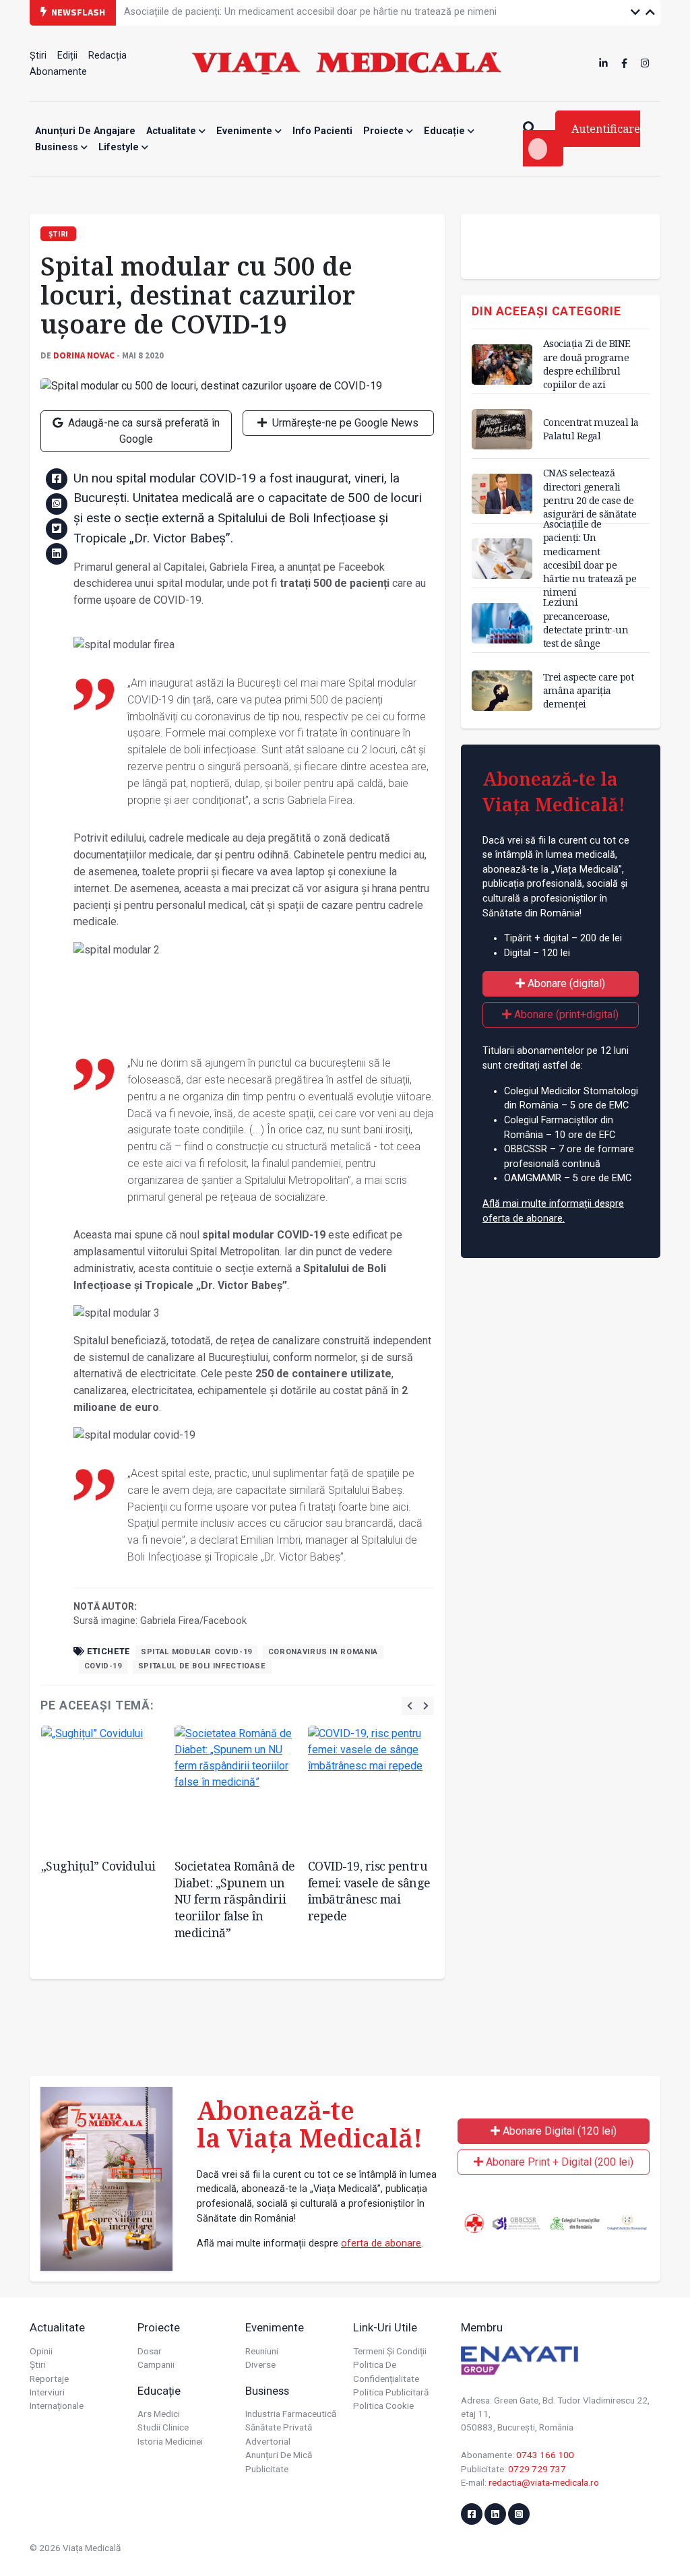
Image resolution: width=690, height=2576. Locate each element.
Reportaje (49, 2379)
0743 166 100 (545, 2455)
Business (58, 147)
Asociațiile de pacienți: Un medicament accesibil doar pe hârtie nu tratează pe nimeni (310, 12)
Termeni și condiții (390, 2351)
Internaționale (57, 2406)
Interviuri (47, 2392)
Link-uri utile (385, 2327)
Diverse (260, 2364)
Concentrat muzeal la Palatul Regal (591, 429)
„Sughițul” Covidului (98, 1866)
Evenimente (246, 131)
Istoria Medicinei (170, 2441)
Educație (446, 131)
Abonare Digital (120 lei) (558, 2131)
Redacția (107, 56)
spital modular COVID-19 (196, 1652)
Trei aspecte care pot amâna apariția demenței (589, 690)
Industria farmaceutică (291, 2414)
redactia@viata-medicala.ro (544, 2482)
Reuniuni (262, 2351)
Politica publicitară (391, 2392)
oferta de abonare (381, 2243)
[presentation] (410, 1706)
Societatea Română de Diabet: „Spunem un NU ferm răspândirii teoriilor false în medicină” (235, 1899)
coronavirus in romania (323, 1652)
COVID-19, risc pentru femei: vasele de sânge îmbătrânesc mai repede (369, 1891)
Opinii (41, 2351)
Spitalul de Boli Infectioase (202, 1666)
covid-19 (103, 1666)
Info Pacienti (322, 131)
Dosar (150, 2351)
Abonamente (58, 72)
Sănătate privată (279, 2427)
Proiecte (385, 131)
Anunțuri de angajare (85, 131)
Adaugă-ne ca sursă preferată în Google (143, 431)
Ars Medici (159, 2414)
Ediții (67, 56)
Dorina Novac (84, 355)
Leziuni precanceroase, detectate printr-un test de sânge (586, 622)
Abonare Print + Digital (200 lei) (558, 2162)
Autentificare (606, 129)
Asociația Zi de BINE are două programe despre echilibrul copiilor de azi (587, 364)
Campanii (156, 2364)
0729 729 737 (537, 2469)
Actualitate (172, 131)
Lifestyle (120, 147)
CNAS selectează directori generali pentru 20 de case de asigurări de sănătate (590, 493)
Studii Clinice (163, 2427)
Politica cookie (383, 2406)
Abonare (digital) (565, 983)
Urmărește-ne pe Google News (344, 423)
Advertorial (268, 2441)
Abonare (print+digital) (565, 1014)
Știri (38, 56)
